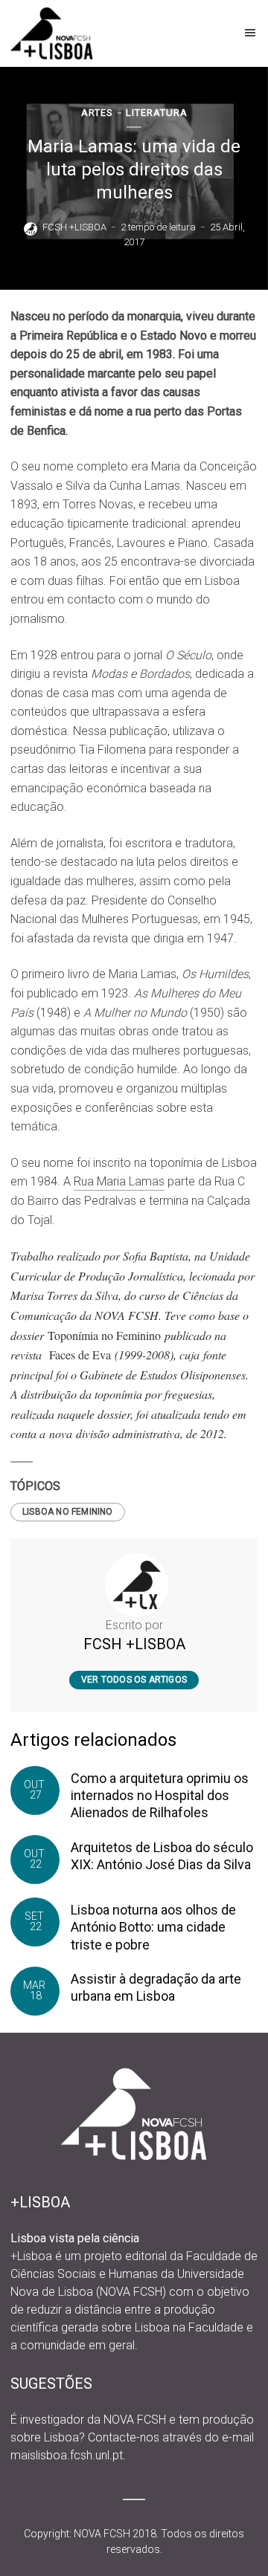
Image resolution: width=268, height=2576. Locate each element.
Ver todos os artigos (134, 1680)
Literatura (157, 113)
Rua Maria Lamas (119, 1181)
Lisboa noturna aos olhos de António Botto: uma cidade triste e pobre (153, 1927)
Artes (97, 113)
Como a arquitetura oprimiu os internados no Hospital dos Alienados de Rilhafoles (160, 1796)
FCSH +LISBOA (74, 227)
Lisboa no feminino (68, 1512)
